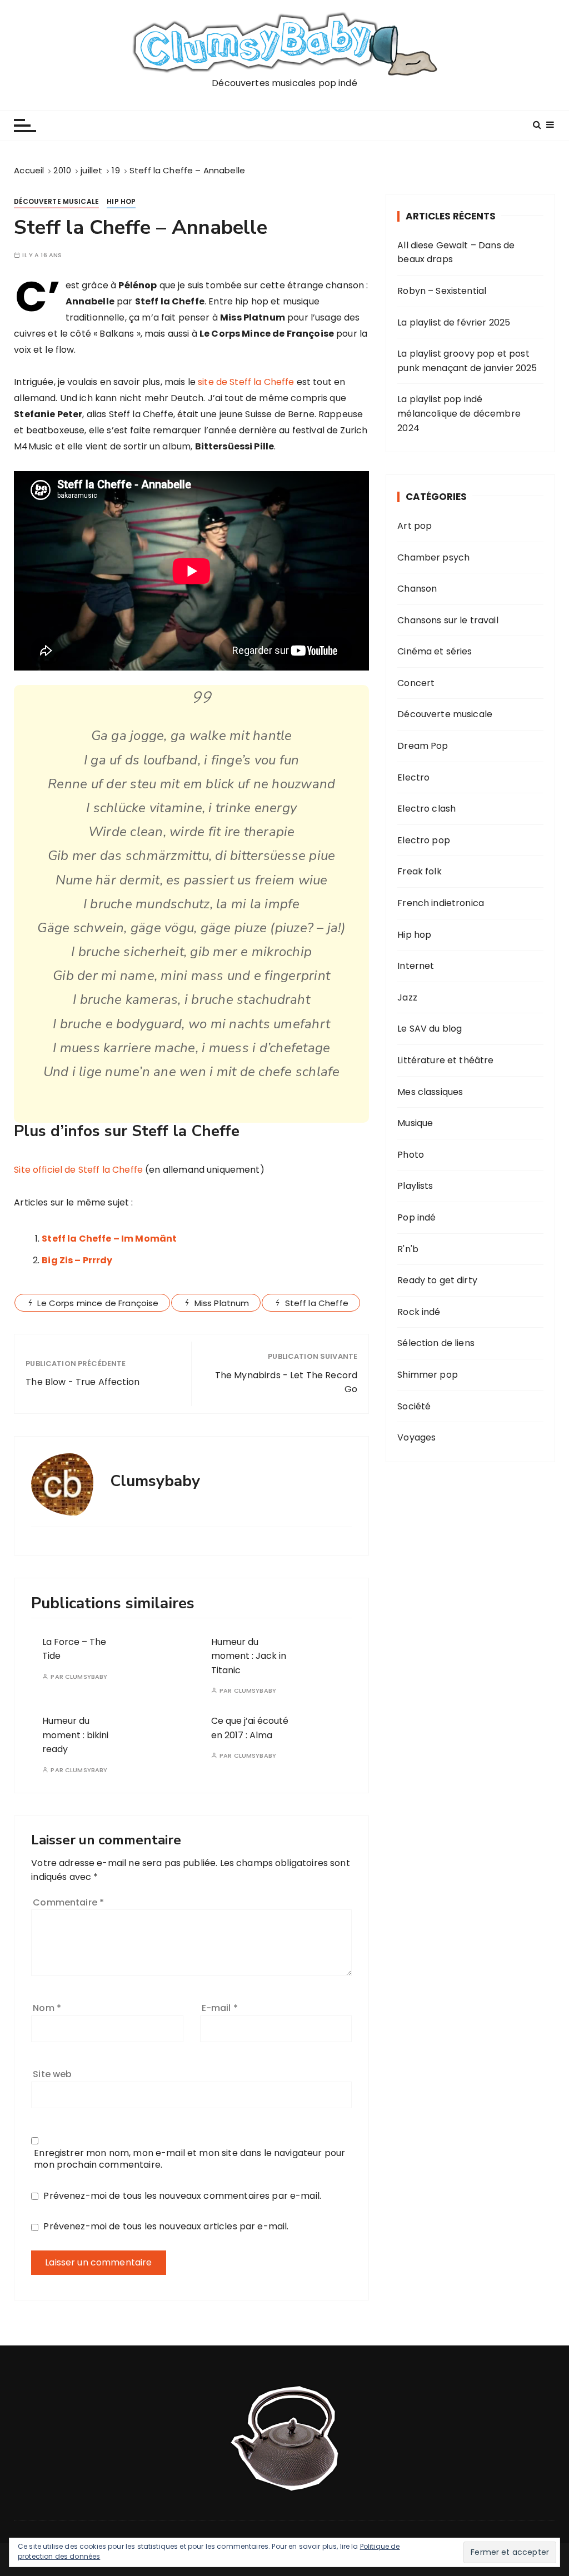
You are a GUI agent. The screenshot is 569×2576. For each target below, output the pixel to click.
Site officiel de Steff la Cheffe (78, 1170)
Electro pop (424, 840)
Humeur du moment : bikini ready (75, 1735)
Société (414, 1406)
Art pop (415, 526)
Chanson (417, 589)
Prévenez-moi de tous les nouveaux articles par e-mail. (166, 2226)
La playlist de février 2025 (454, 322)
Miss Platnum (222, 1303)
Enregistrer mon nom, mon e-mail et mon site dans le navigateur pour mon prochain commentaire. (189, 2159)
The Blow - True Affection (83, 1382)
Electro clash (426, 809)
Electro (413, 777)
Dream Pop (423, 746)
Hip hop (121, 201)
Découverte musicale (56, 201)
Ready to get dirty (437, 1280)
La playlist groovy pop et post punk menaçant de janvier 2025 (467, 361)
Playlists (415, 1186)
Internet (416, 966)
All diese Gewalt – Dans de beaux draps (456, 252)
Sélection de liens (436, 1343)
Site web (52, 2074)
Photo (411, 1155)
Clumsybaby (86, 1677)
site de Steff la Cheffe (246, 382)
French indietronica (441, 903)
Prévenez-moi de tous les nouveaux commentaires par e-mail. (182, 2196)
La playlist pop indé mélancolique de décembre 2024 (459, 413)
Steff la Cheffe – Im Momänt (109, 1239)
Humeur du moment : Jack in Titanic (249, 1656)
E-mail (220, 2008)
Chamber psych (433, 557)
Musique (415, 1123)
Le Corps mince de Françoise (98, 1303)
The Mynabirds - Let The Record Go (286, 1382)
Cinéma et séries (435, 651)
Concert (416, 683)
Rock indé (419, 1312)
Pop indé (416, 1217)
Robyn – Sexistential (442, 291)
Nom (47, 2008)
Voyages (416, 1437)
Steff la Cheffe (317, 1303)
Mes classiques (430, 1092)
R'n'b (408, 1249)
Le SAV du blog (430, 1029)
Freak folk (420, 871)
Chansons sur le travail (448, 620)
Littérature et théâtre (445, 1060)
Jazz (407, 997)
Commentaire (68, 1902)
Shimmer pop (428, 1375)
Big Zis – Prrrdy (77, 1260)
